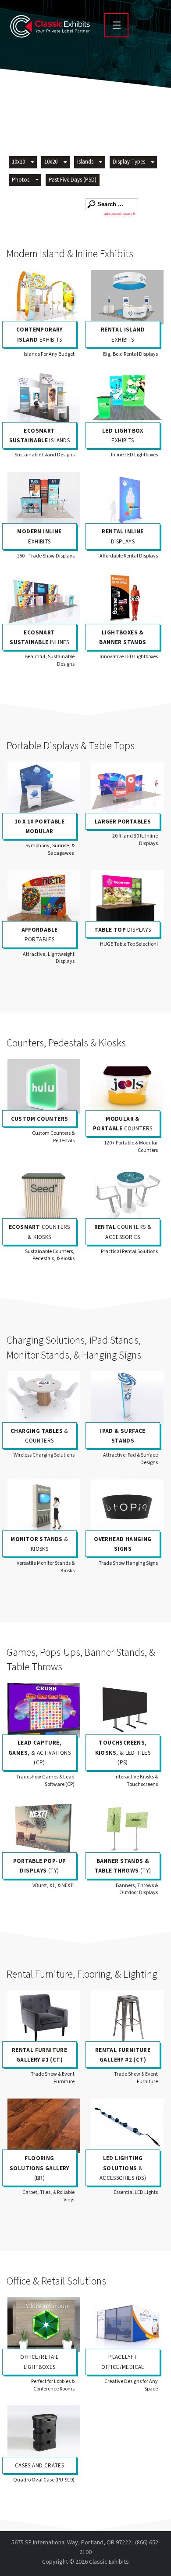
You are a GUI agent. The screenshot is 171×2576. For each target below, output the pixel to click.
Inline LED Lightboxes (134, 455)
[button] (23, 163)
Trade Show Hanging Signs (128, 1563)
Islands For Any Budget (49, 354)
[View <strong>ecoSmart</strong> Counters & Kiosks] (44, 1195)
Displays (123, 930)
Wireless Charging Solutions (44, 1455)
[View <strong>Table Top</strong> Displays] (127, 898)
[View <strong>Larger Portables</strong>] (127, 789)
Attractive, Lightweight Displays (49, 958)
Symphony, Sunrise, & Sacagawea (50, 849)
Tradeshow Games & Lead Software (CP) (45, 1781)
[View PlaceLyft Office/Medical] (127, 2325)
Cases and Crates (39, 2466)
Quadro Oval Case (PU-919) (44, 2480)
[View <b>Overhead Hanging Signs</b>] (127, 1507)
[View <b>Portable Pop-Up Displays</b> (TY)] (44, 1829)
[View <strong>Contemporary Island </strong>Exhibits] (44, 297)
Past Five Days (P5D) (73, 180)
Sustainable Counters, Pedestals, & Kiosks (50, 1255)
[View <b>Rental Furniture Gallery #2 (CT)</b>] (127, 2018)
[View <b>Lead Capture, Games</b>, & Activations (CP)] (44, 1711)
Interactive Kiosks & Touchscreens (136, 1781)
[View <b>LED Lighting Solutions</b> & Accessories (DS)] (127, 2126)
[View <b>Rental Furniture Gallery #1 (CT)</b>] (44, 2018)
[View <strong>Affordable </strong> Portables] (44, 898)
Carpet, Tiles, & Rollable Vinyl (48, 2196)
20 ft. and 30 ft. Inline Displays (135, 840)
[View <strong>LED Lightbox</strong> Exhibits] (127, 398)
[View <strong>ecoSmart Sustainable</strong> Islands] (44, 398)
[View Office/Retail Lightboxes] (44, 2325)
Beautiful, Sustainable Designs (50, 660)
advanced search (119, 214)
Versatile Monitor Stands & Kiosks (46, 1567)
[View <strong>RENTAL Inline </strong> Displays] (127, 499)
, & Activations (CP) (39, 1753)
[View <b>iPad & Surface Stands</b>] (127, 1398)
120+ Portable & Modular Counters (131, 1147)
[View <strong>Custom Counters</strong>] (44, 1087)
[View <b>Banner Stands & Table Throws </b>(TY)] (127, 1829)
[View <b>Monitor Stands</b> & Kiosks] (44, 1507)
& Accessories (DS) (123, 2168)
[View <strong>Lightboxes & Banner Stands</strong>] (127, 600)
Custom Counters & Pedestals (53, 1137)
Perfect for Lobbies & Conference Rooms (53, 2385)
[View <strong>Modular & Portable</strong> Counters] (127, 1087)
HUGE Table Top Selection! (129, 944)
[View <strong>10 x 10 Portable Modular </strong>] (44, 789)
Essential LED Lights (136, 2192)
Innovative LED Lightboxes (129, 657)
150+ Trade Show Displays (46, 556)
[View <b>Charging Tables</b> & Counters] (44, 1398)
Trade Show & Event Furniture (53, 2078)
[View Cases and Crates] (44, 2433)
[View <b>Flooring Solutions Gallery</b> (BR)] (44, 2126)
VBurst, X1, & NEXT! (53, 1886)
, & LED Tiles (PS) (123, 1753)
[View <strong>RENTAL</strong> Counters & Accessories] (127, 1195)
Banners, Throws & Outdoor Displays (137, 1889)
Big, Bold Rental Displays (130, 354)
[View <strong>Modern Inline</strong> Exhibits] (44, 499)
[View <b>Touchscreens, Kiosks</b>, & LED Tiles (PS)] (127, 1711)
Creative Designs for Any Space (131, 2385)
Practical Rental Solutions (129, 1252)
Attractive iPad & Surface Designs (130, 1459)
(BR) (39, 2168)
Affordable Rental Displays (129, 556)
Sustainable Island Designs (45, 455)
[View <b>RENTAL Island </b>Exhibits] (127, 297)
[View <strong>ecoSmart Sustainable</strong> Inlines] (44, 600)
